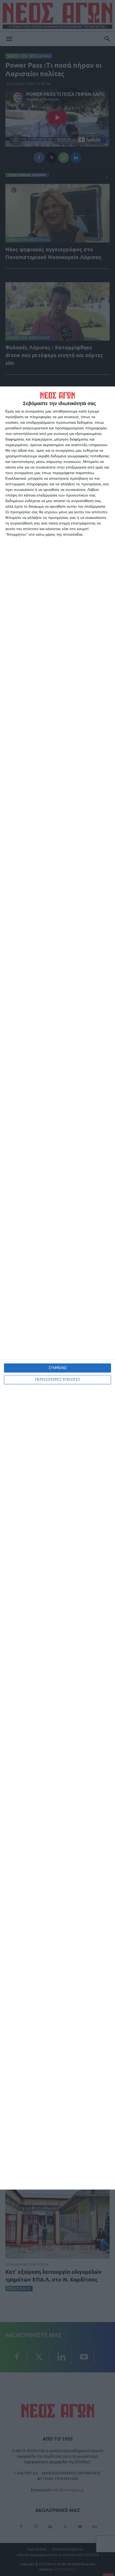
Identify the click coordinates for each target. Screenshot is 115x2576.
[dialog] (57, 1288)
